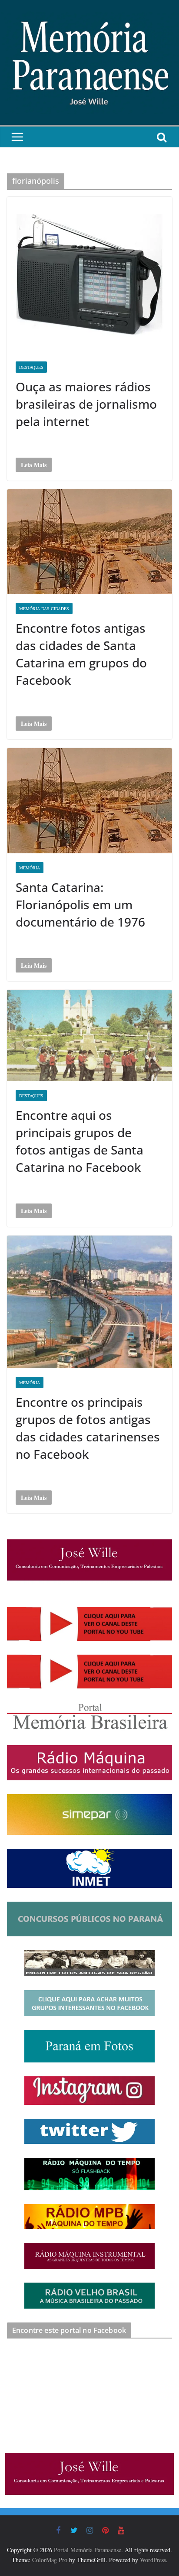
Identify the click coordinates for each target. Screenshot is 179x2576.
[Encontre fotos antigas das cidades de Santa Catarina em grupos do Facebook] (89, 542)
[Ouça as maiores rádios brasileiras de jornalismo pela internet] (89, 275)
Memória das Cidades (44, 608)
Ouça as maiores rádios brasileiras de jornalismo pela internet (86, 404)
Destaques (31, 367)
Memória (30, 1382)
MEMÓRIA (30, 868)
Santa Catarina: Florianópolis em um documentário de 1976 (80, 904)
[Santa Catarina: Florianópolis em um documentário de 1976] (89, 800)
